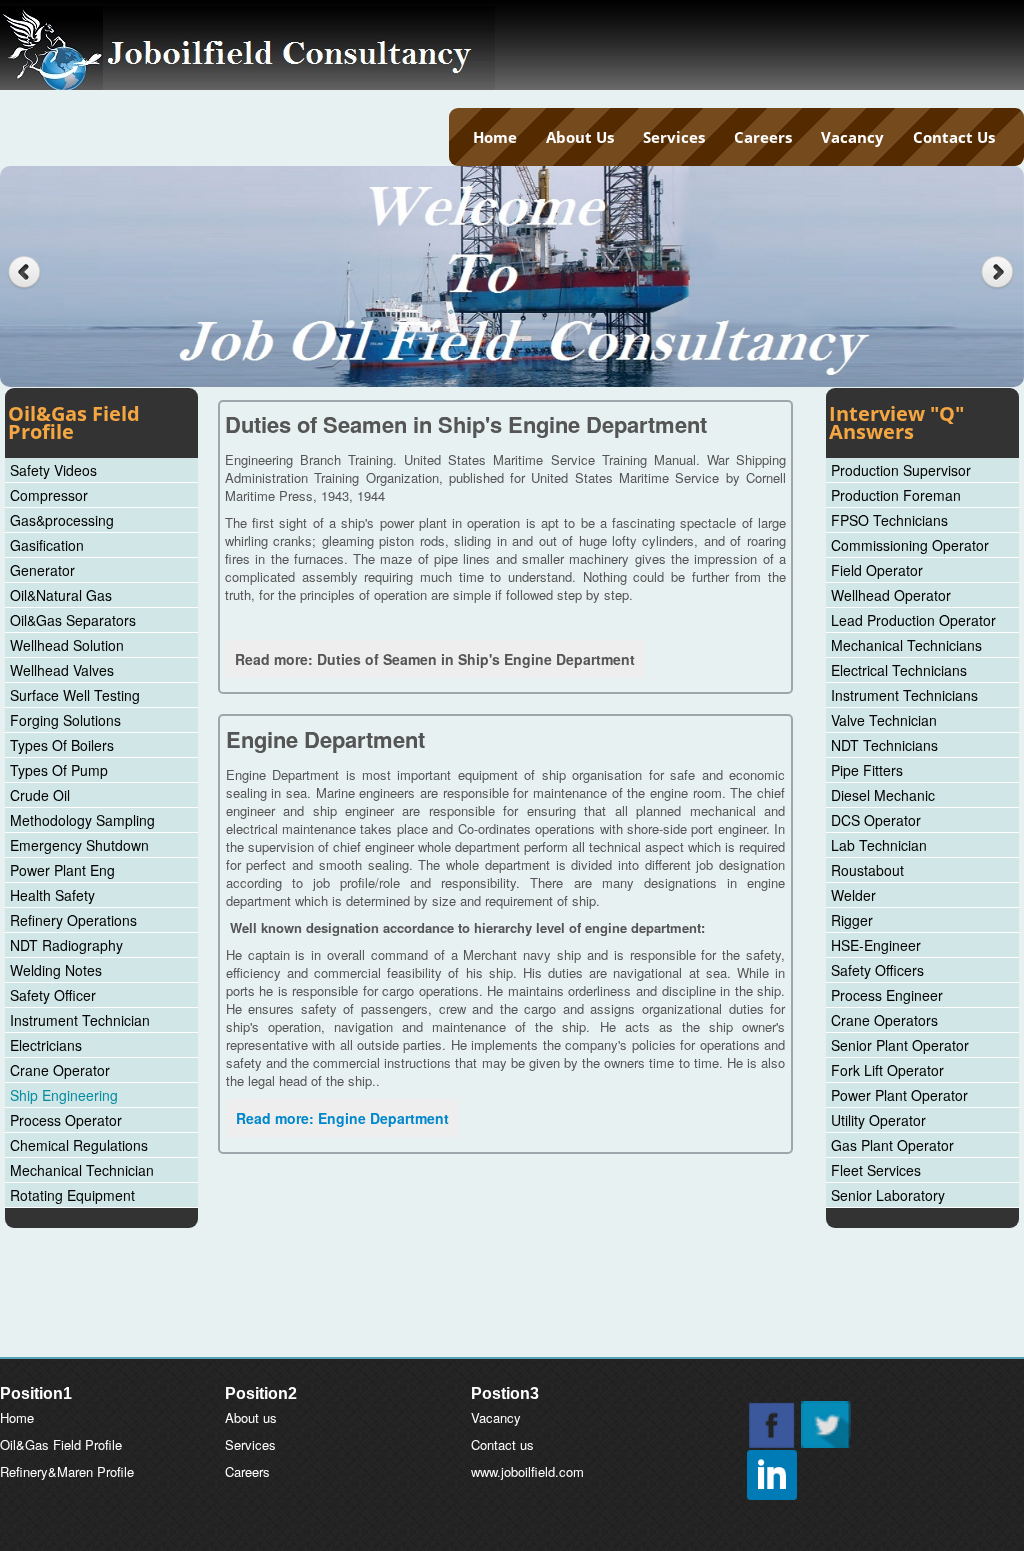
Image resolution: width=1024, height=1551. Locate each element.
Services (674, 137)
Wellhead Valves (62, 670)
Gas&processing (62, 520)
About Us (580, 137)
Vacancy (852, 137)
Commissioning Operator (910, 545)
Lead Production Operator (913, 620)
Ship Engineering (64, 1095)
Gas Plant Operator (892, 1145)
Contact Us (954, 137)
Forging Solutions (65, 720)
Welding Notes (56, 970)
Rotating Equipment (72, 1195)
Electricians (46, 1045)
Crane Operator (60, 1070)
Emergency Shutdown (79, 845)
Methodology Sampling (82, 820)
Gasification (47, 545)
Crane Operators (884, 1020)
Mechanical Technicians (906, 645)
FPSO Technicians (889, 520)
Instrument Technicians (904, 695)
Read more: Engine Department (342, 1118)
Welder (853, 895)
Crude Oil (40, 795)
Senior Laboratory (888, 1195)
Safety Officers (877, 970)
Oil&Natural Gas (61, 595)
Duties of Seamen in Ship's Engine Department (466, 424)
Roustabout (867, 870)
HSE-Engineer (876, 945)
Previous (24, 272)
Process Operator (66, 1120)
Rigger (852, 920)
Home (495, 137)
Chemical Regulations (79, 1145)
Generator (42, 570)
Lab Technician (879, 845)
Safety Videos (53, 470)
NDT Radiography (66, 945)
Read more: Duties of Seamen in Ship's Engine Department (435, 659)
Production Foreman (896, 495)
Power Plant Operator (899, 1095)
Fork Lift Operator (887, 1070)
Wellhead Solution (67, 645)
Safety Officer (53, 995)
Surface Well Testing (75, 695)
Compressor (49, 495)
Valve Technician (884, 720)
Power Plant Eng (62, 870)
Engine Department (325, 739)
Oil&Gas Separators (73, 620)
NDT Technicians (884, 745)
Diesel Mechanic (883, 795)
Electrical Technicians (899, 670)
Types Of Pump (59, 770)
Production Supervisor (901, 470)
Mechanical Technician (82, 1170)
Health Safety (52, 895)
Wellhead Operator (891, 595)
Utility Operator (878, 1120)
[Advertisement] (512, 1308)
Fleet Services (876, 1170)
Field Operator (877, 570)
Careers (763, 137)
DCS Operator (876, 820)
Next (999, 272)
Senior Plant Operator (900, 1045)
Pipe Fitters (867, 770)
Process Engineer (887, 995)
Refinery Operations (73, 920)
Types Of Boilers (62, 745)
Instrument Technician (80, 1020)
